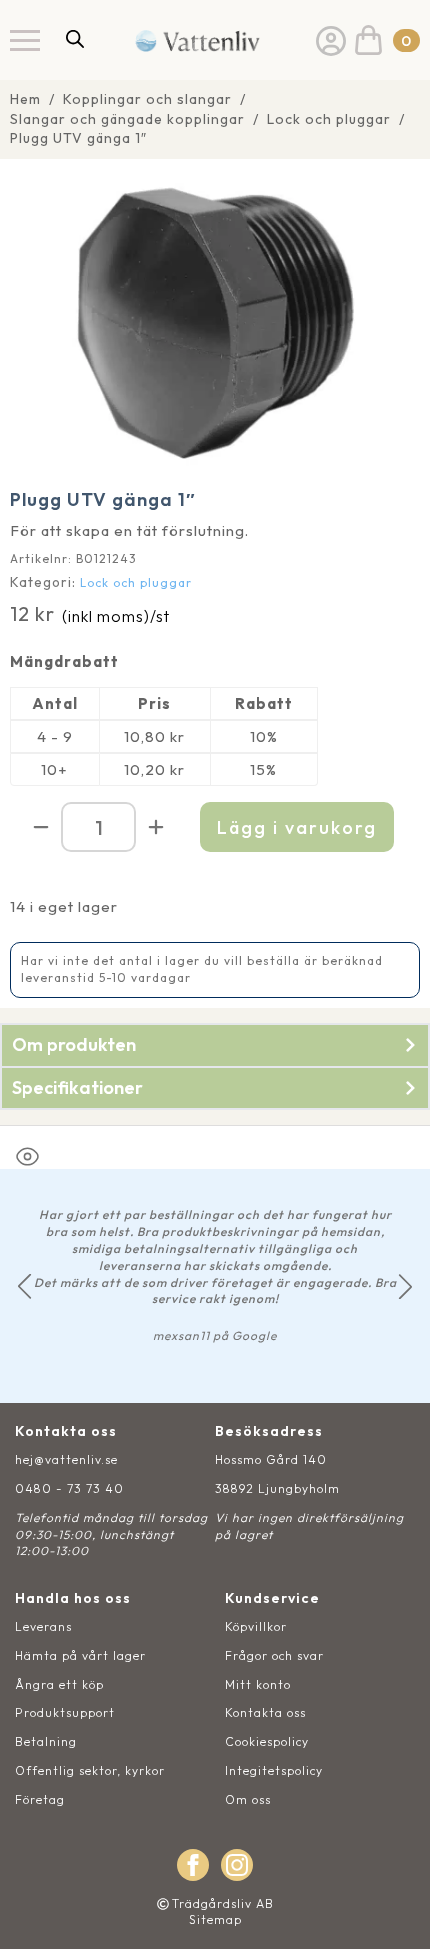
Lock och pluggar (329, 119)
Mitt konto (258, 1684)
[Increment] (156, 827)
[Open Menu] (25, 40)
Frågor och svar (274, 1655)
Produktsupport (65, 1712)
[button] (24, 1286)
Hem (25, 99)
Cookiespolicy (267, 1741)
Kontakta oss (265, 1712)
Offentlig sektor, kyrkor (90, 1770)
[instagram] (237, 1865)
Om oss (248, 1799)
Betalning (46, 1741)
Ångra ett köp (59, 1684)
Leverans (43, 1626)
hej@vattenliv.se (66, 1459)
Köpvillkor (256, 1626)
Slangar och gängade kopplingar (127, 119)
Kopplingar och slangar (147, 99)
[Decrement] (41, 827)
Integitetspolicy (274, 1770)
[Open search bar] (75, 38)
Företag (40, 1799)
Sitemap (215, 1919)
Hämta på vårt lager (80, 1655)
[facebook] (193, 1865)
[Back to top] (392, 1911)
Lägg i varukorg (297, 827)
